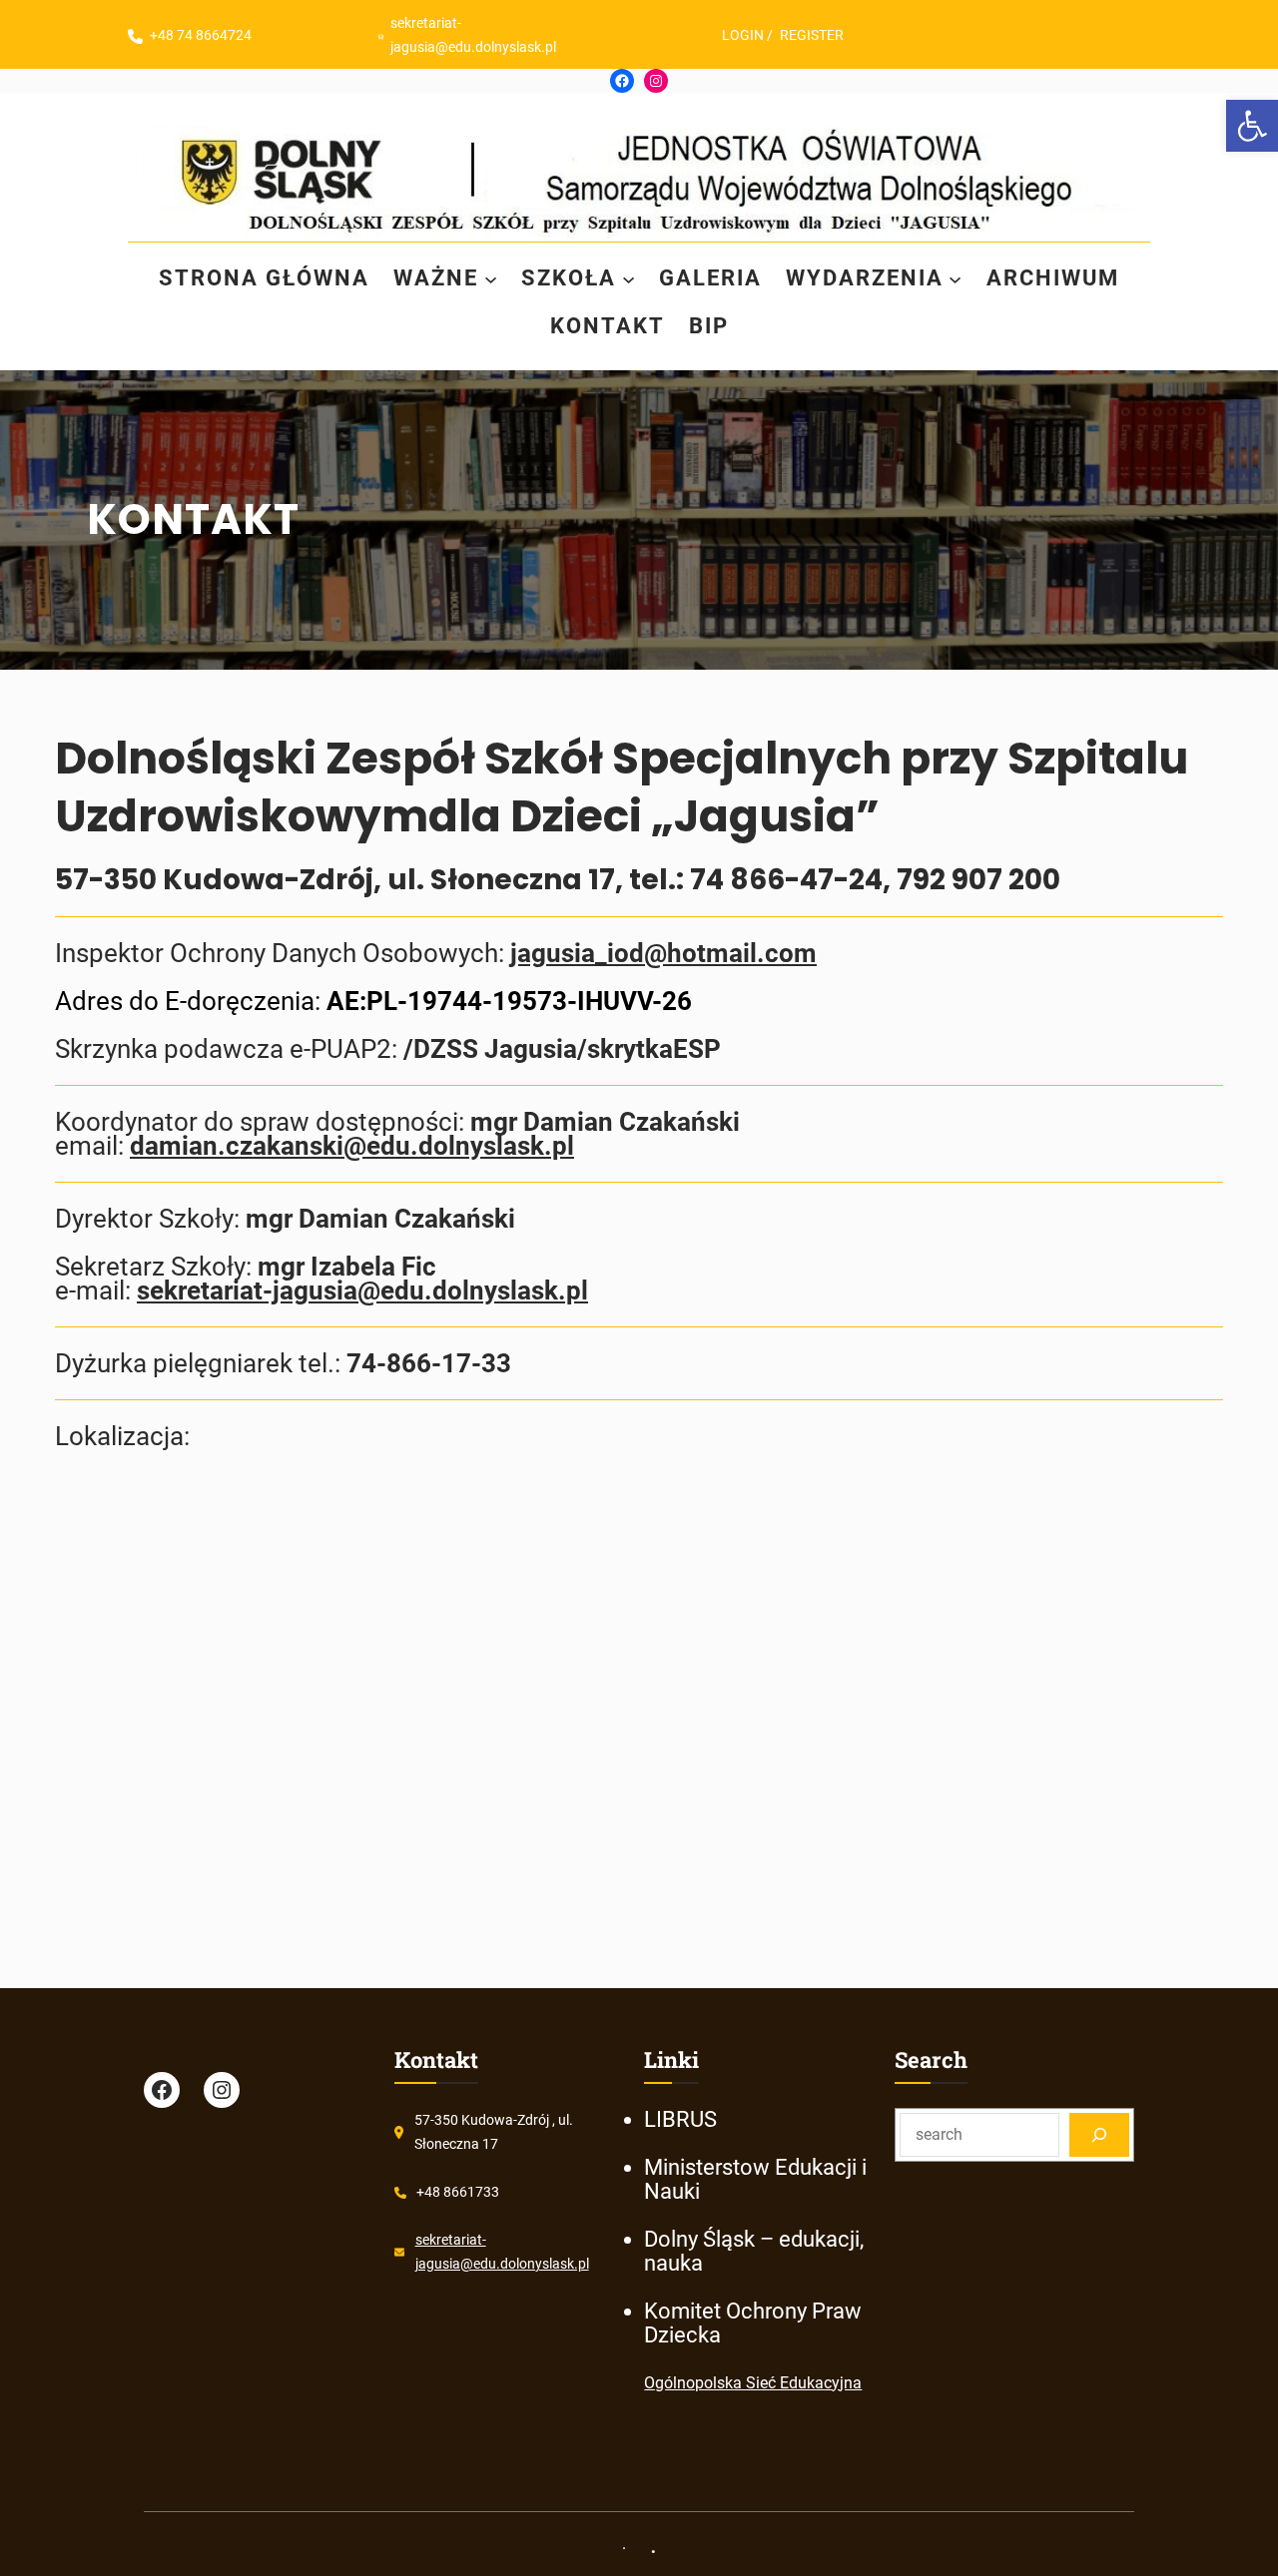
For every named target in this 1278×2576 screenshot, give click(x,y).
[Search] (1099, 2135)
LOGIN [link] (743, 35)
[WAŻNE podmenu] (491, 278)
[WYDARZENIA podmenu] (955, 278)
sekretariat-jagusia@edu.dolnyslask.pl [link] (362, 1290)
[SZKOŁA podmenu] (629, 278)
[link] (1252, 126)
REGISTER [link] (812, 35)
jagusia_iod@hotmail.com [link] (663, 953)
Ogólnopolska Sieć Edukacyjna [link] (753, 2383)
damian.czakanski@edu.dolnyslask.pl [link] (352, 1146)
